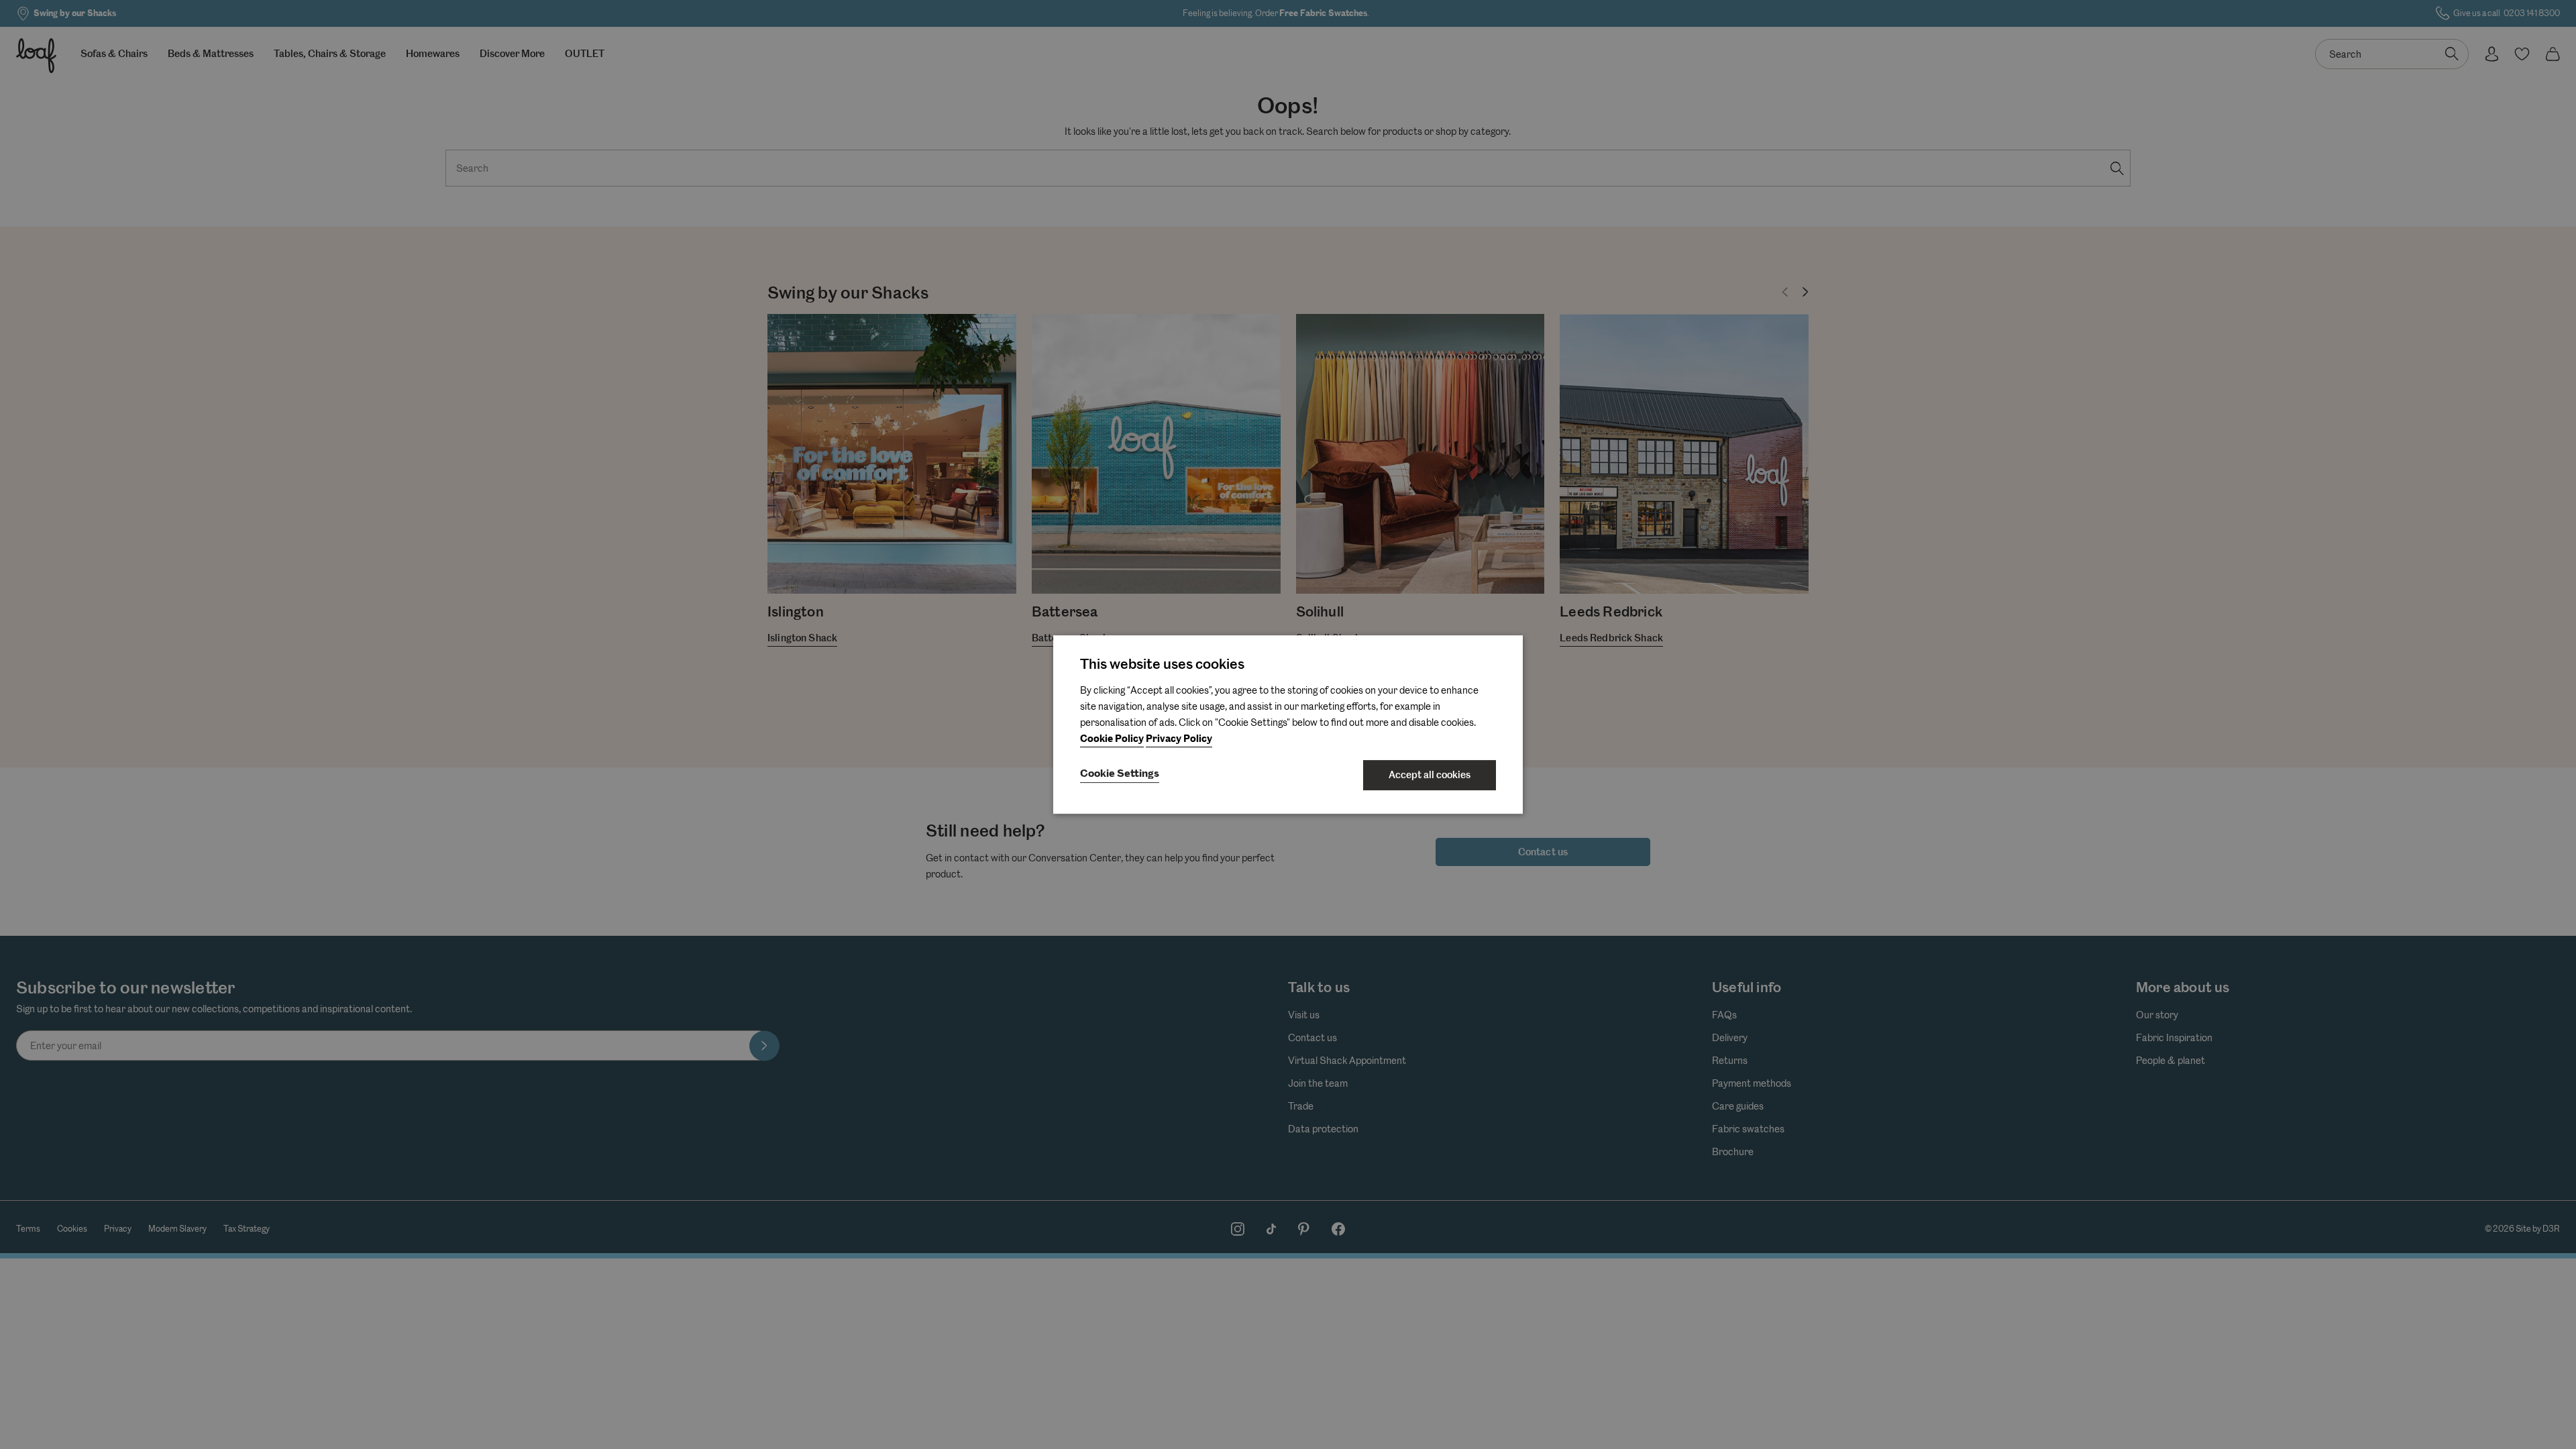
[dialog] (1288, 724)
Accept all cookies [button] (1430, 775)
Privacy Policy (1179, 739)
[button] (1120, 775)
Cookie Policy (1112, 739)
